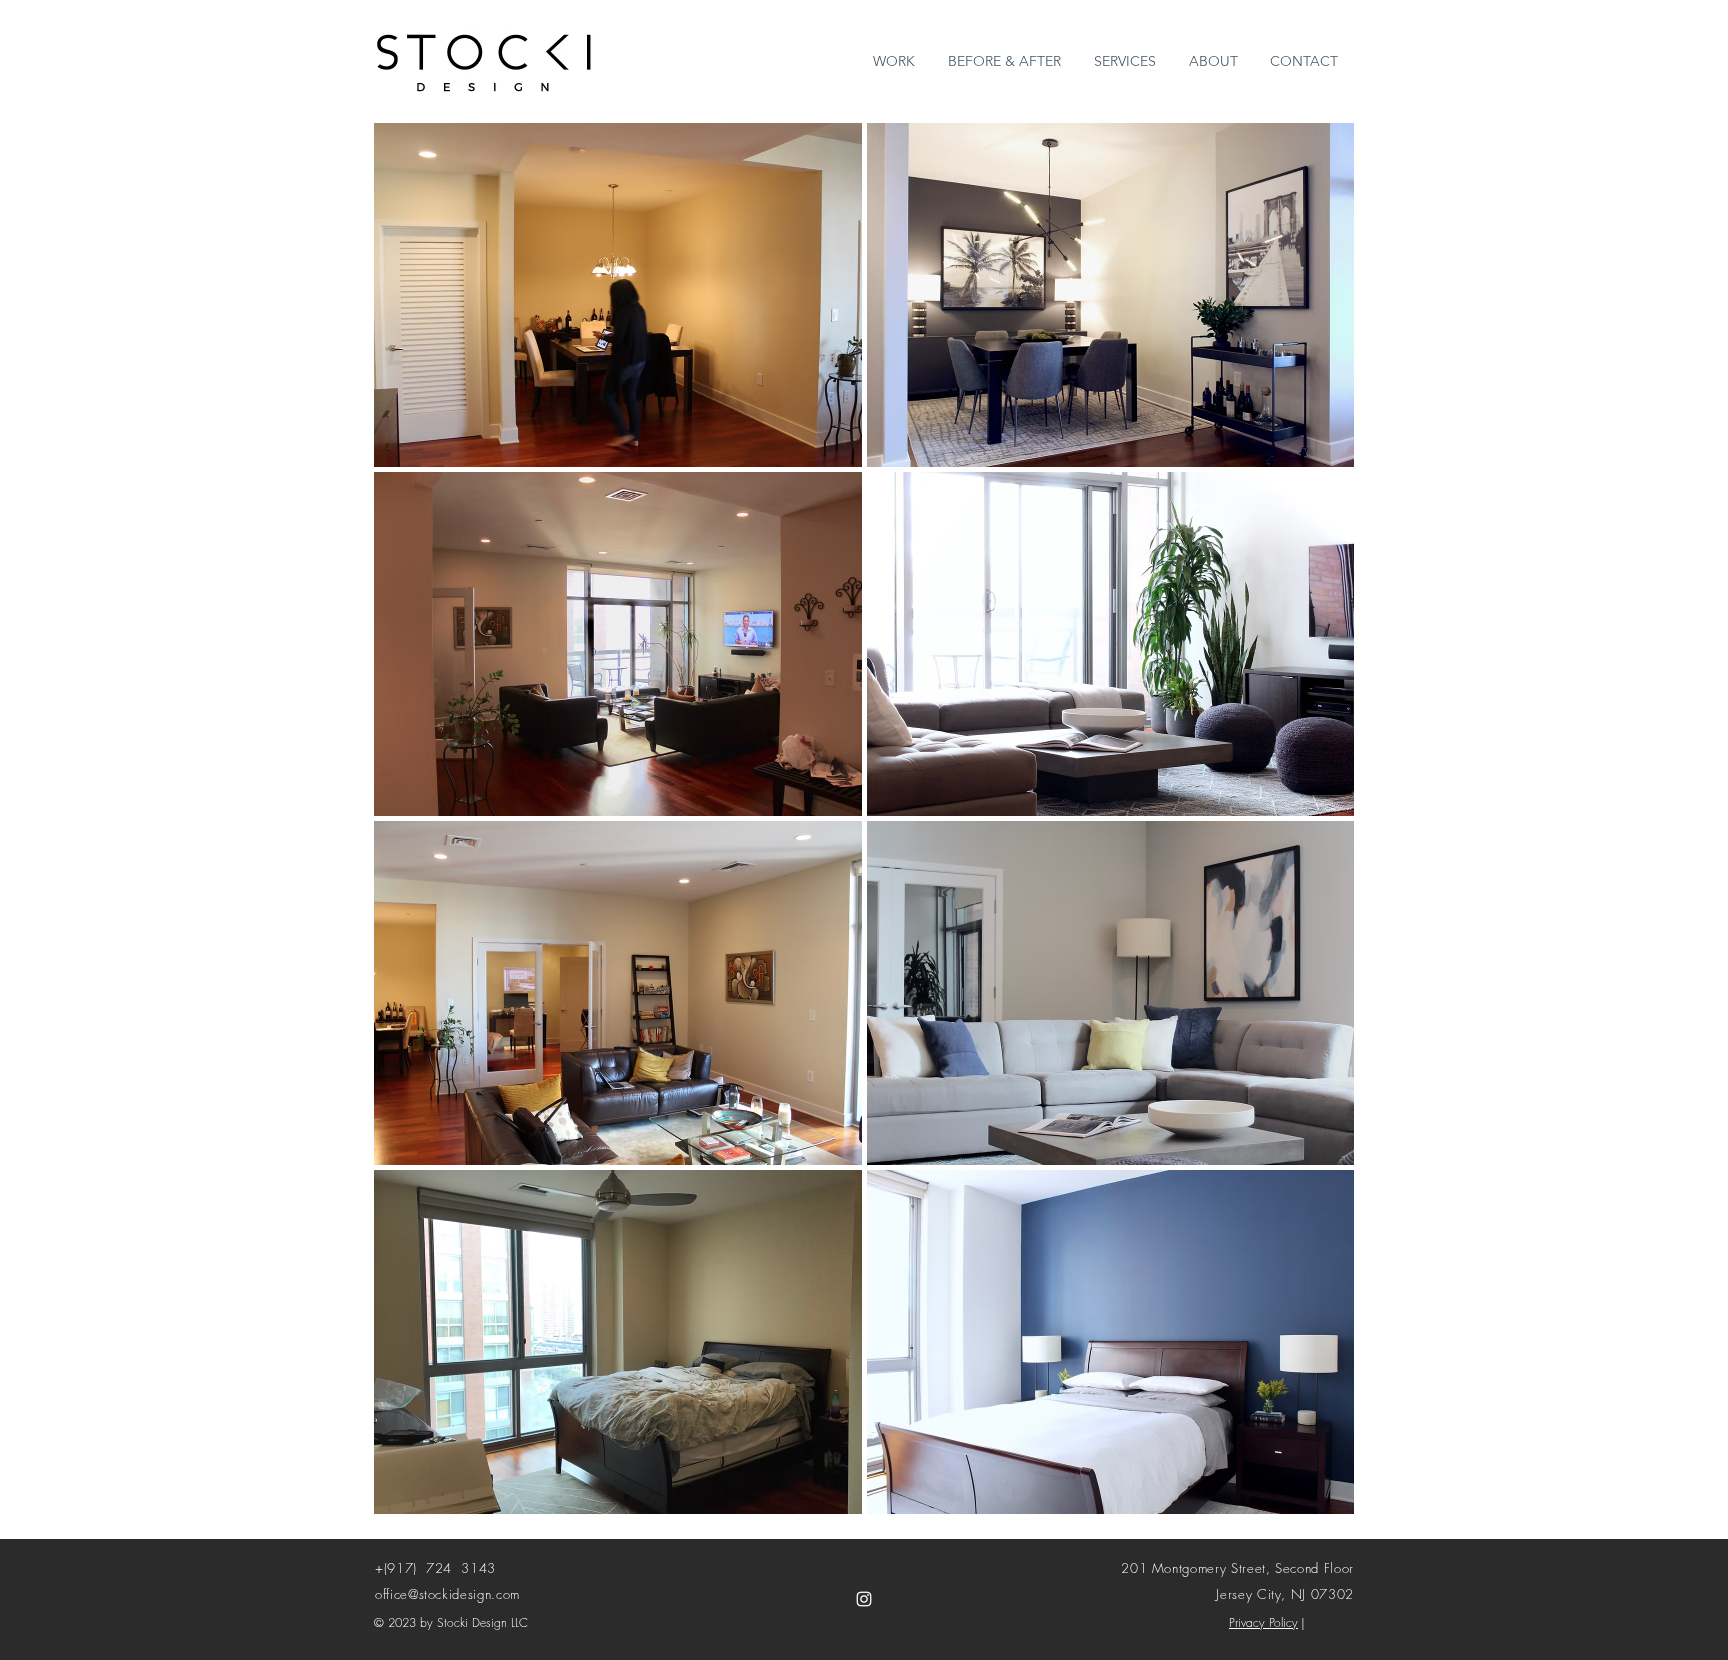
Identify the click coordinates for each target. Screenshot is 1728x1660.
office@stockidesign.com (447, 1594)
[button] (618, 295)
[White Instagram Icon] (864, 1599)
